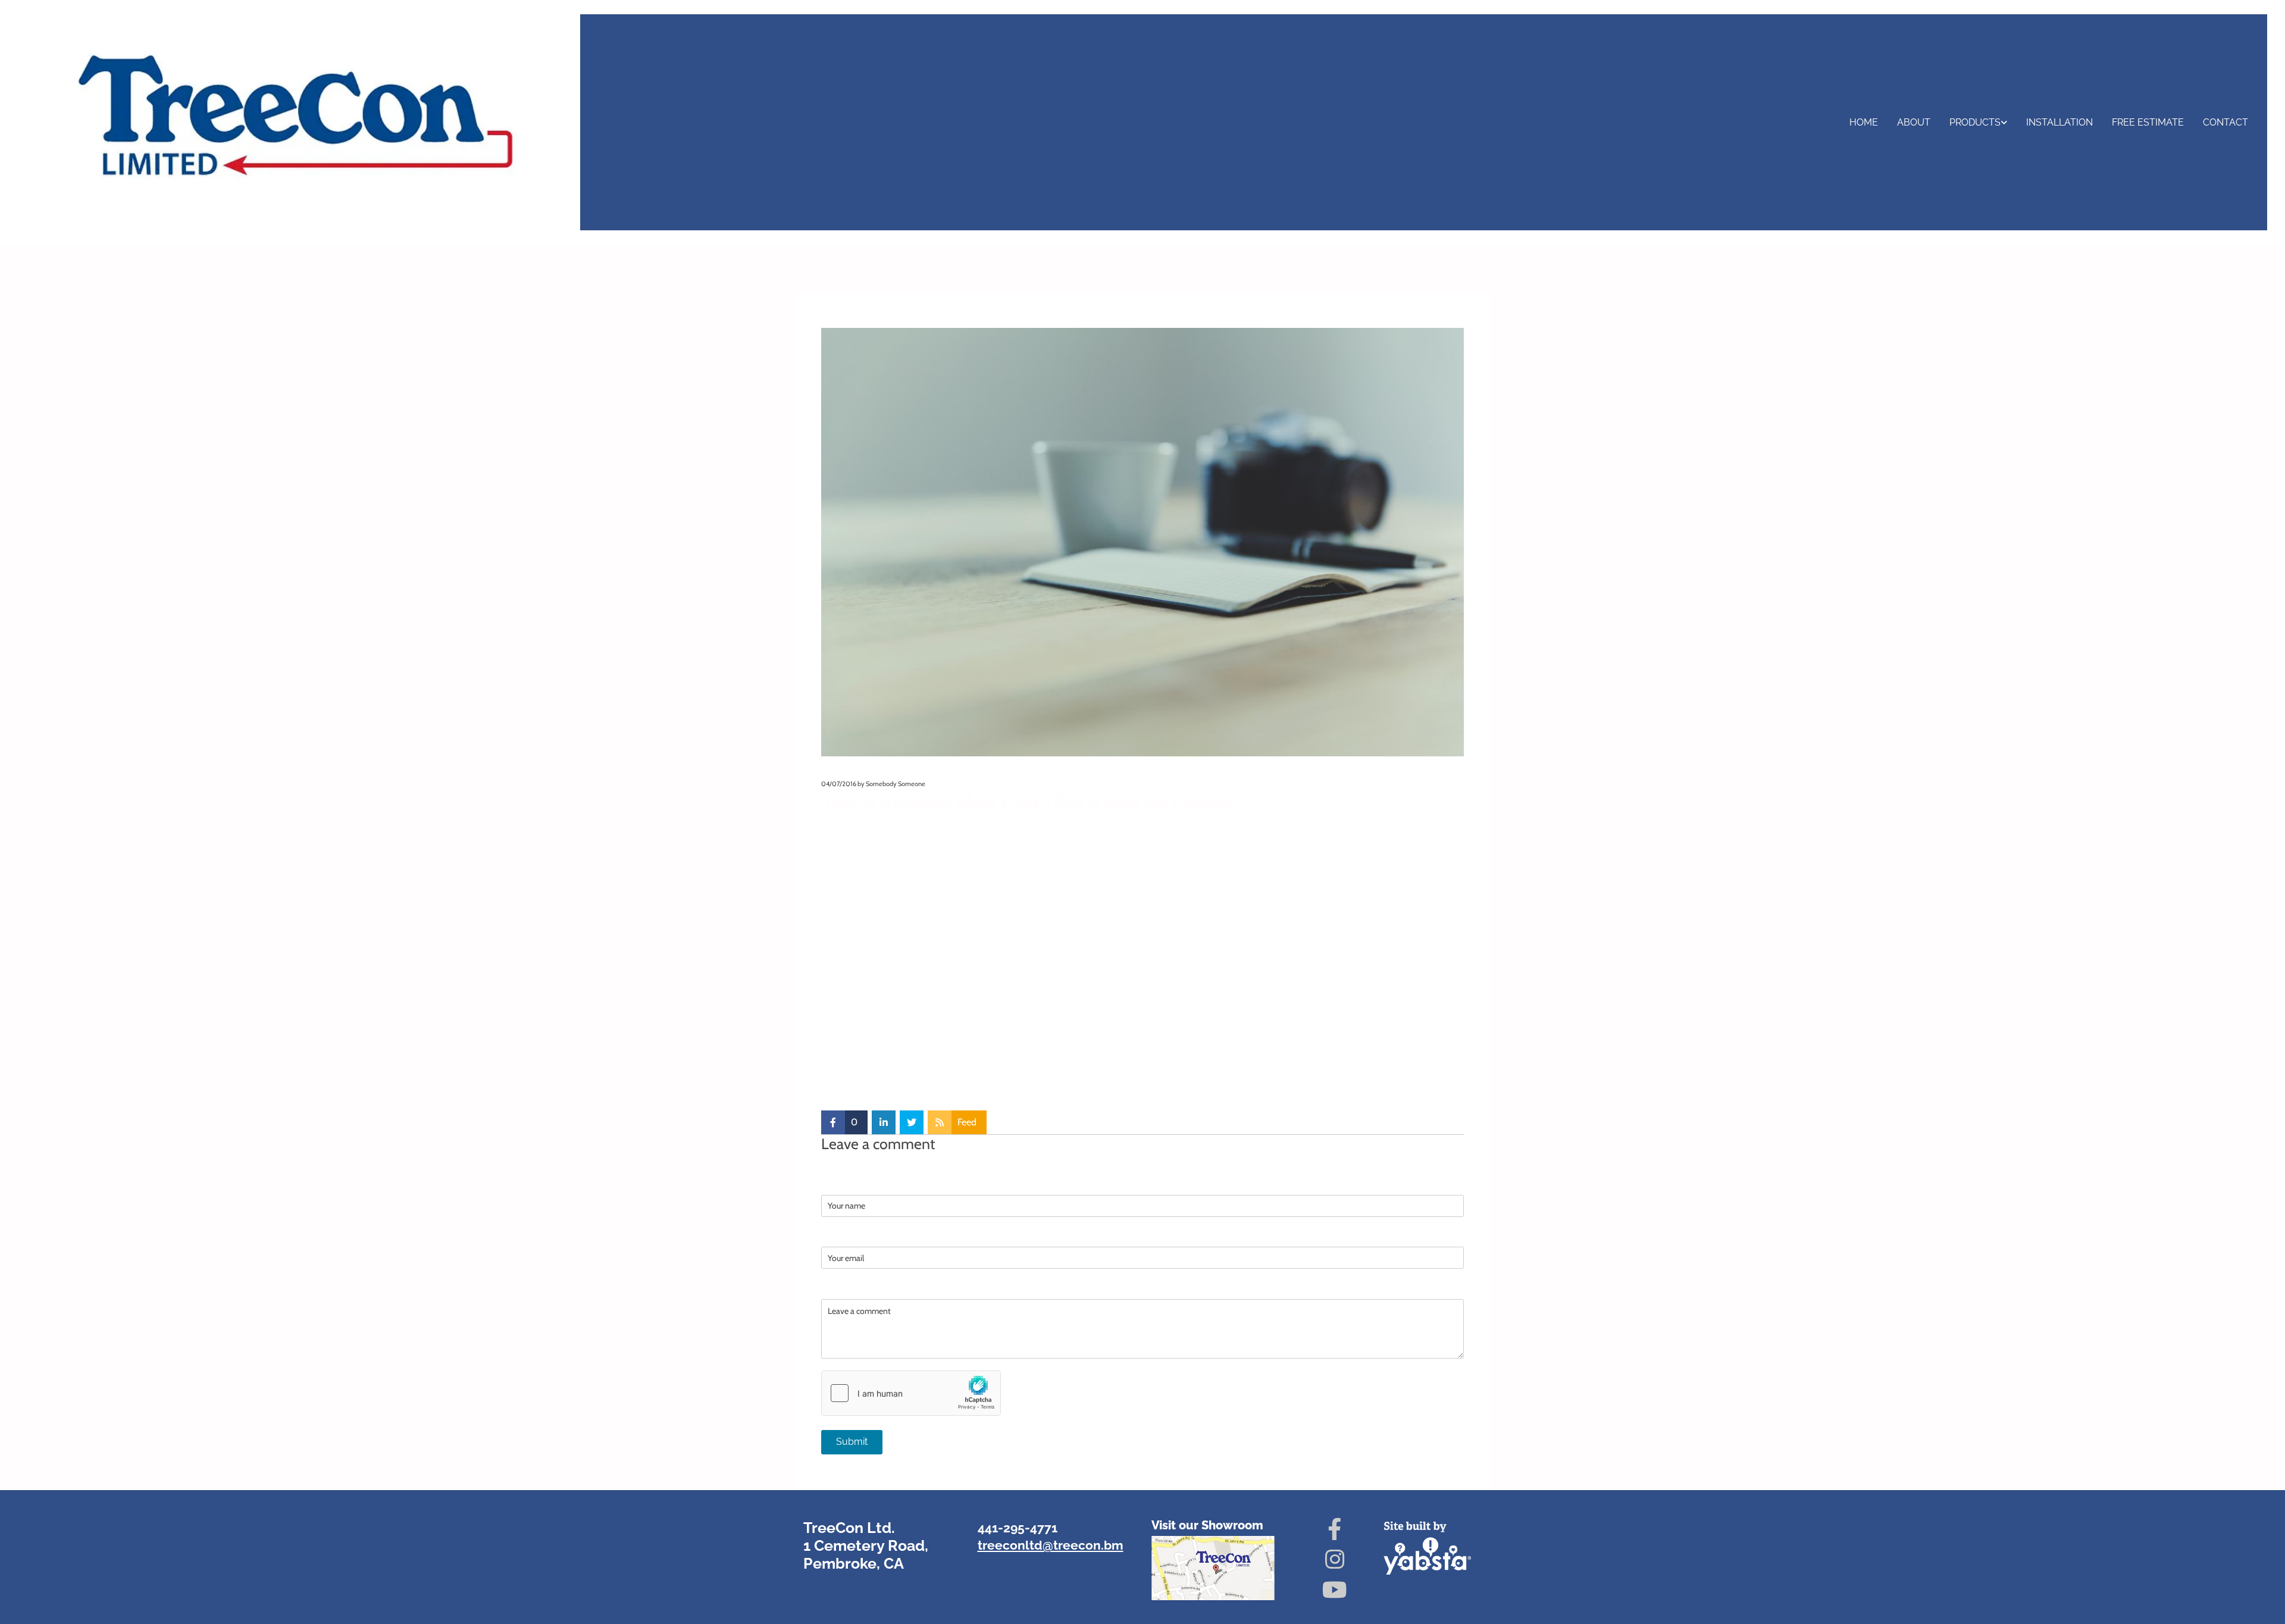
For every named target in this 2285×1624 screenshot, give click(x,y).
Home (1864, 122)
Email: (835, 1235)
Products (1975, 122)
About (1914, 122)
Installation (2059, 122)
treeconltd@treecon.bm (1051, 1545)
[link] (1978, 122)
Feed (967, 1122)
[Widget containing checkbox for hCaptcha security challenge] (911, 1393)
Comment (845, 1287)
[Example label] (1335, 1559)
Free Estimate (2148, 122)
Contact (2225, 122)
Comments (1445, 784)
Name (835, 1182)
